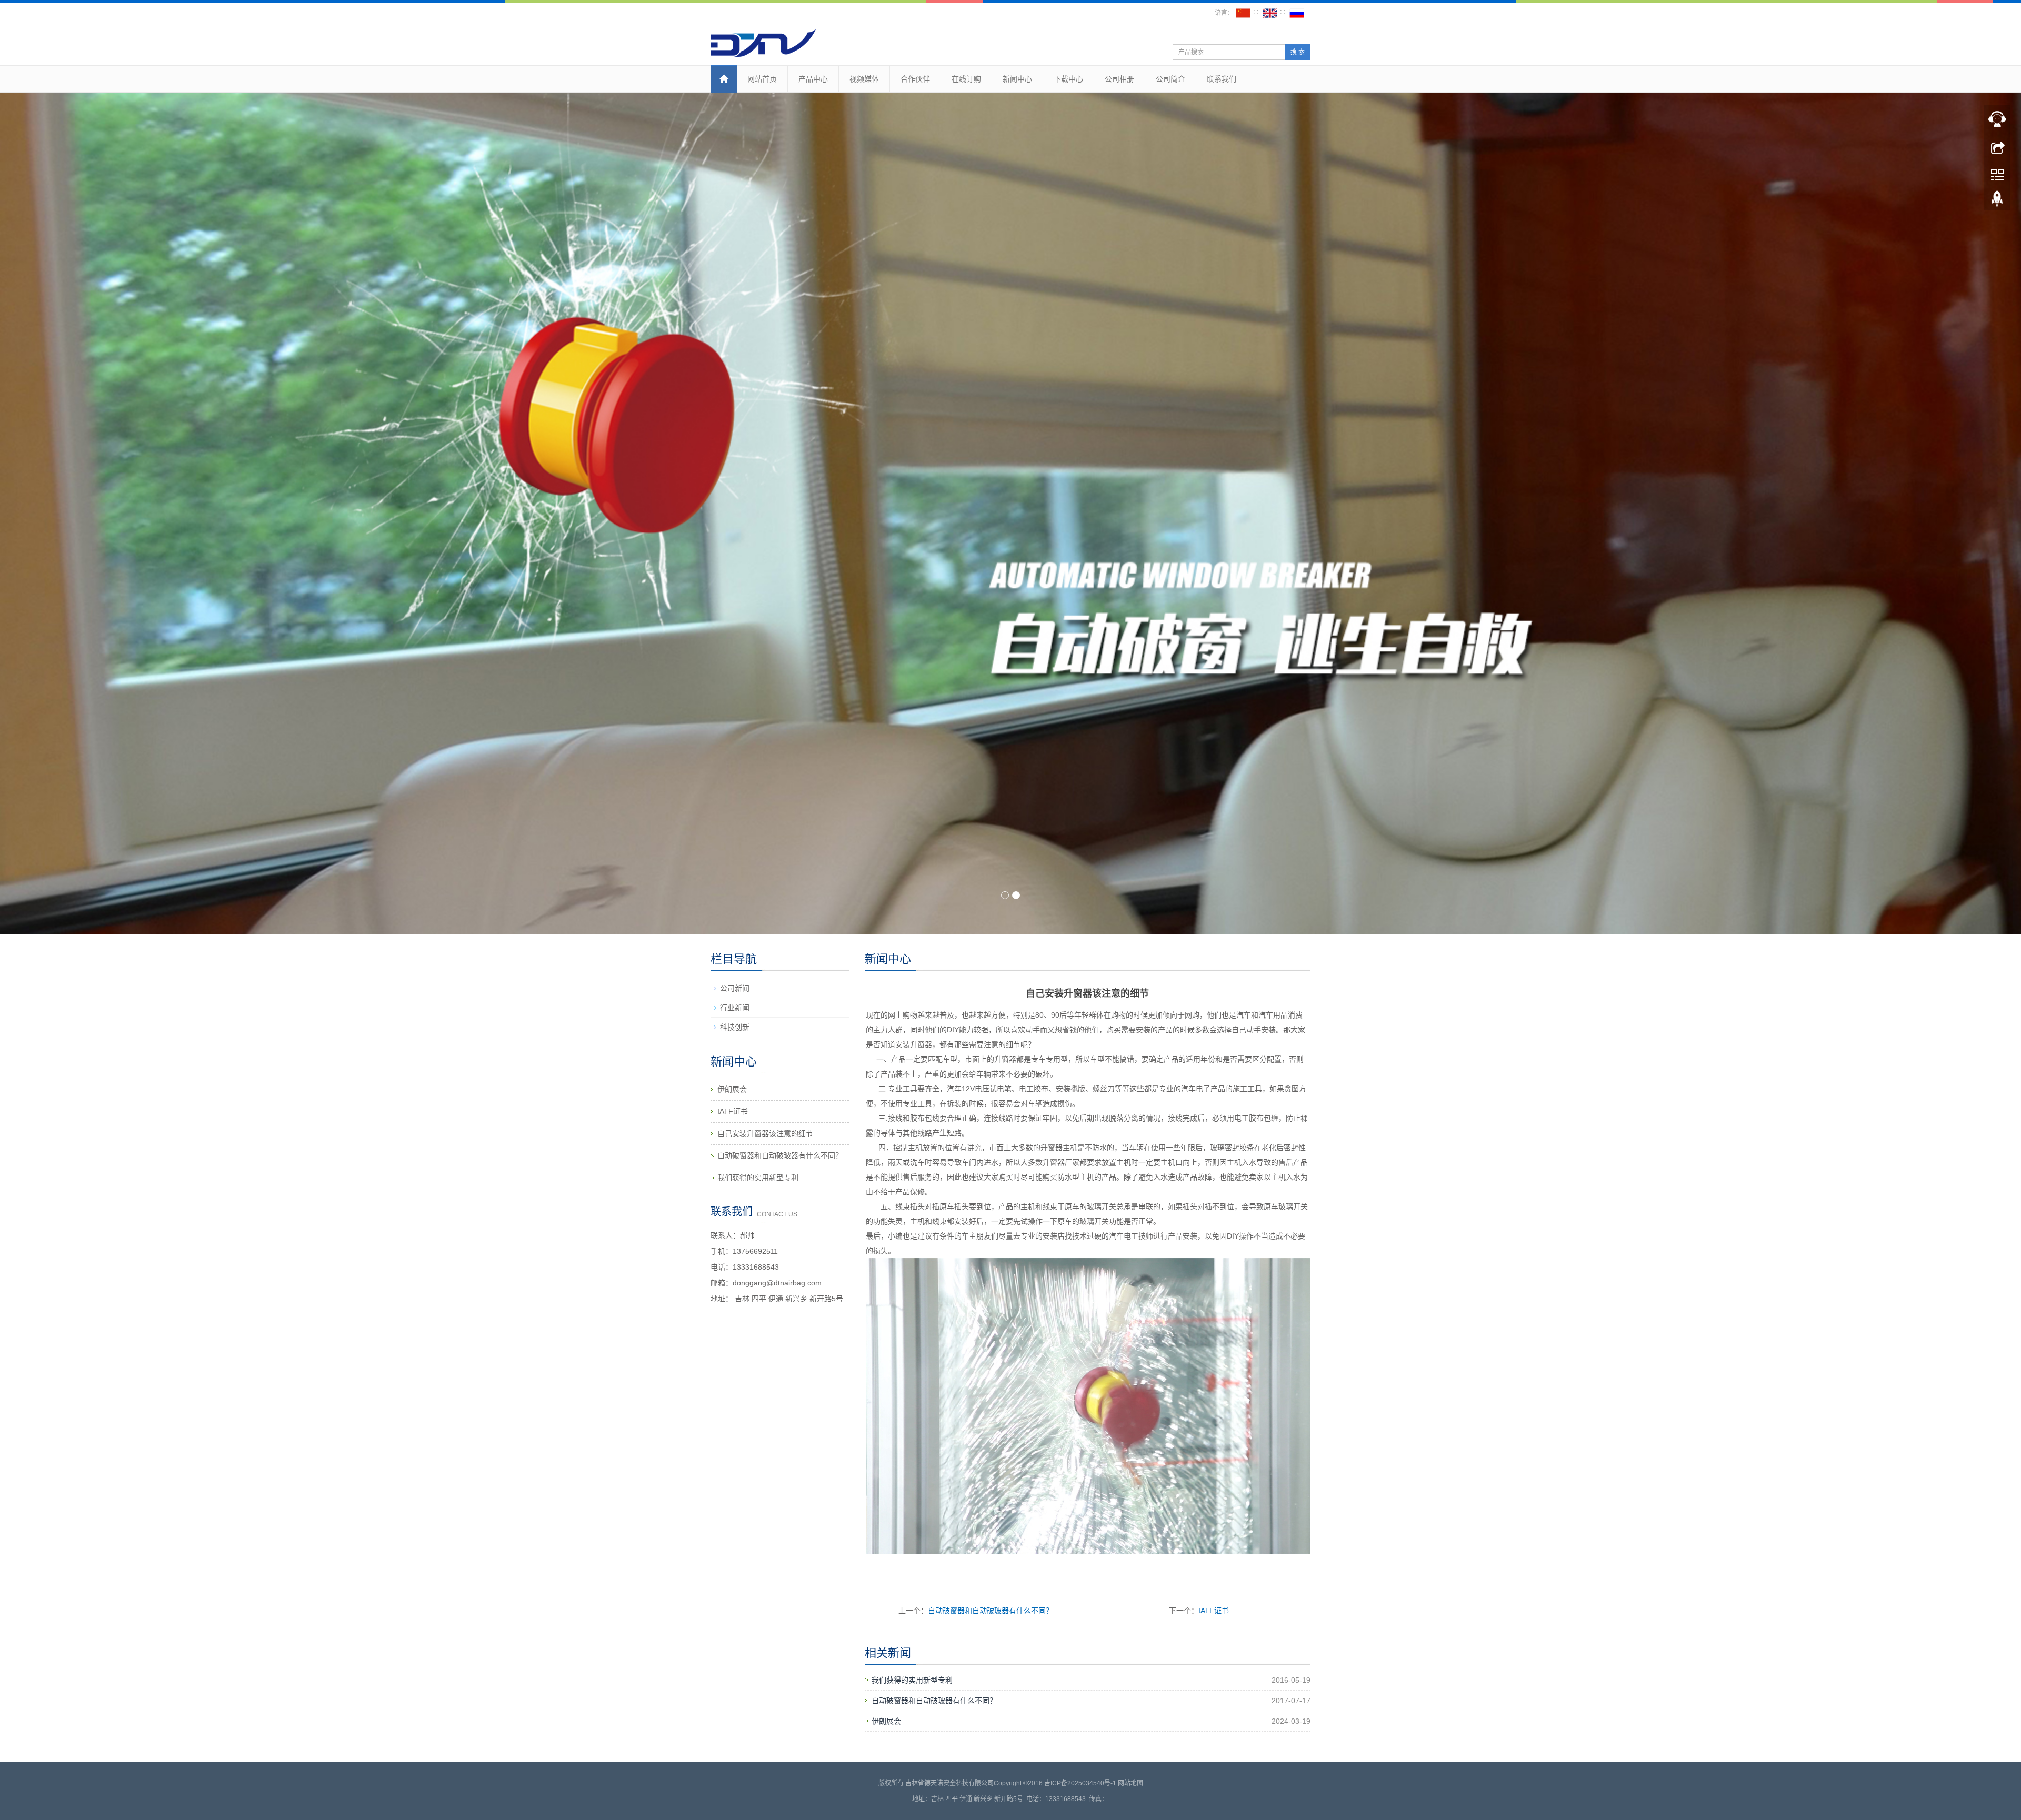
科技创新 (735, 1027)
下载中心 (1068, 79)
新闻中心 (1017, 79)
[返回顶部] (1997, 202)
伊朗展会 (886, 1721)
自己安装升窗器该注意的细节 (765, 1133)
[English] (1270, 13)
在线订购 (966, 79)
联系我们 (1222, 79)
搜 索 (1298, 52)
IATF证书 (1214, 1611)
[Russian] (1297, 13)
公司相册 (1119, 79)
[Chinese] (1243, 13)
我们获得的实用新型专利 (912, 1680)
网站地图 (1130, 1783)
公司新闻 (735, 988)
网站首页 (762, 79)
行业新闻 (735, 1008)
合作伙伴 (915, 79)
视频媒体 (864, 79)
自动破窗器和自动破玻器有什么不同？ (991, 1611)
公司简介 (1170, 79)
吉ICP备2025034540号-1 (1080, 1783)
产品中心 (813, 79)
